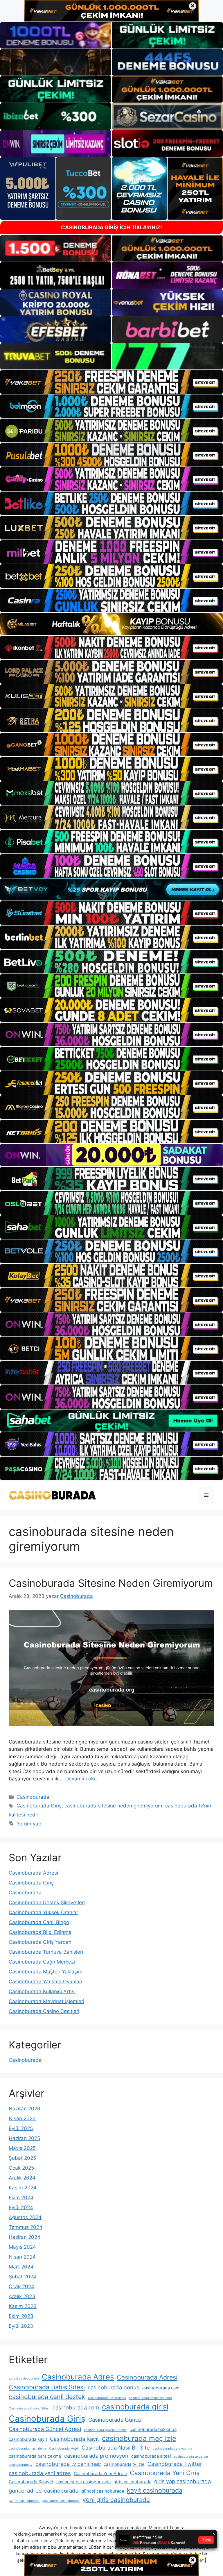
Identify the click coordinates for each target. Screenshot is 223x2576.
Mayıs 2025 (22, 2148)
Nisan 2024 (22, 2257)
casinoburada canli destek (47, 2397)
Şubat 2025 (22, 2158)
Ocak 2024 (21, 2286)
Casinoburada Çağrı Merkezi (42, 1962)
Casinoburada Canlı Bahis (107, 2398)
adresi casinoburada (24, 2378)
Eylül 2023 (21, 2326)
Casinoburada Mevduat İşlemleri (46, 2001)
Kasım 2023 (23, 2306)
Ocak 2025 (21, 2168)
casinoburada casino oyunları (150, 2398)
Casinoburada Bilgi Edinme (40, 1932)
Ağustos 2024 (25, 2217)
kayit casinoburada (155, 2490)
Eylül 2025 (21, 2128)
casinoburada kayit (28, 2439)
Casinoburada (33, 1797)
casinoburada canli (161, 2388)
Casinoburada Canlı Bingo (39, 1922)
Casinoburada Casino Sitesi (29, 2408)
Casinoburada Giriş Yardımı (41, 1942)
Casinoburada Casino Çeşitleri (44, 2011)
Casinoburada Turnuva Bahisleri (46, 1952)
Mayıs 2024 (22, 2247)
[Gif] (111, 624)
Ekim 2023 (21, 2316)
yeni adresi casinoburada (61, 2501)
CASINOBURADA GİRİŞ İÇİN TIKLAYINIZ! (111, 227)
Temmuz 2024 (26, 2227)
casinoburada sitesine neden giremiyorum (113, 1806)
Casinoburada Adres (78, 2377)
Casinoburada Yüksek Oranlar (43, 1912)
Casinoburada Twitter (175, 2464)
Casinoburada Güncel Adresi (45, 2429)
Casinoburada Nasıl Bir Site (116, 2448)
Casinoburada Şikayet (31, 2482)
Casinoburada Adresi (33, 1873)
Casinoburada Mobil (64, 2449)
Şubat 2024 (23, 2277)
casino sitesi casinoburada (83, 2482)
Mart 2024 (21, 2267)
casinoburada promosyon (96, 2456)
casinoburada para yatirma (172, 2449)
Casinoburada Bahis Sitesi (47, 2387)
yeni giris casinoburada (116, 2500)
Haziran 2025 (24, 2138)
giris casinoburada (132, 2482)
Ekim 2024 (21, 2198)
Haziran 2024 (25, 2237)
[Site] (111, 382)
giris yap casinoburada (182, 2481)
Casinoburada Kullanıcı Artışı (42, 1991)
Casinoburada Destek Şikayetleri (47, 1902)
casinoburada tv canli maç (68, 2464)
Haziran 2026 (25, 2109)
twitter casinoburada (24, 2501)
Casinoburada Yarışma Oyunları (45, 1982)
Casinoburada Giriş (39, 1806)
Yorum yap (29, 1824)
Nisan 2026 (22, 2118)
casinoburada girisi (135, 2407)
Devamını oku (81, 1779)
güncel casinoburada (103, 2491)
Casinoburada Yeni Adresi (100, 2474)
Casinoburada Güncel (115, 2420)
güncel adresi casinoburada (44, 2491)
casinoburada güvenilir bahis (105, 2430)
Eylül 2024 (21, 2207)
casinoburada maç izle (139, 2438)
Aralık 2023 (22, 2296)
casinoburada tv (21, 2465)
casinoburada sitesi (151, 2456)
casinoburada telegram (191, 2457)
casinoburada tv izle (124, 2464)
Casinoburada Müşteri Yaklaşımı (46, 1972)
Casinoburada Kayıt (74, 2439)
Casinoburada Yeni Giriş (165, 2473)
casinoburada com (76, 2407)
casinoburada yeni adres (40, 2473)
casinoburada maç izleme (27, 2449)
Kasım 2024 (23, 2188)
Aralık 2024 (22, 2178)
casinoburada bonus (114, 2387)
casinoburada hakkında (153, 2429)
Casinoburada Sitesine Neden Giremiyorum (111, 1583)
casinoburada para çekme (35, 2456)
